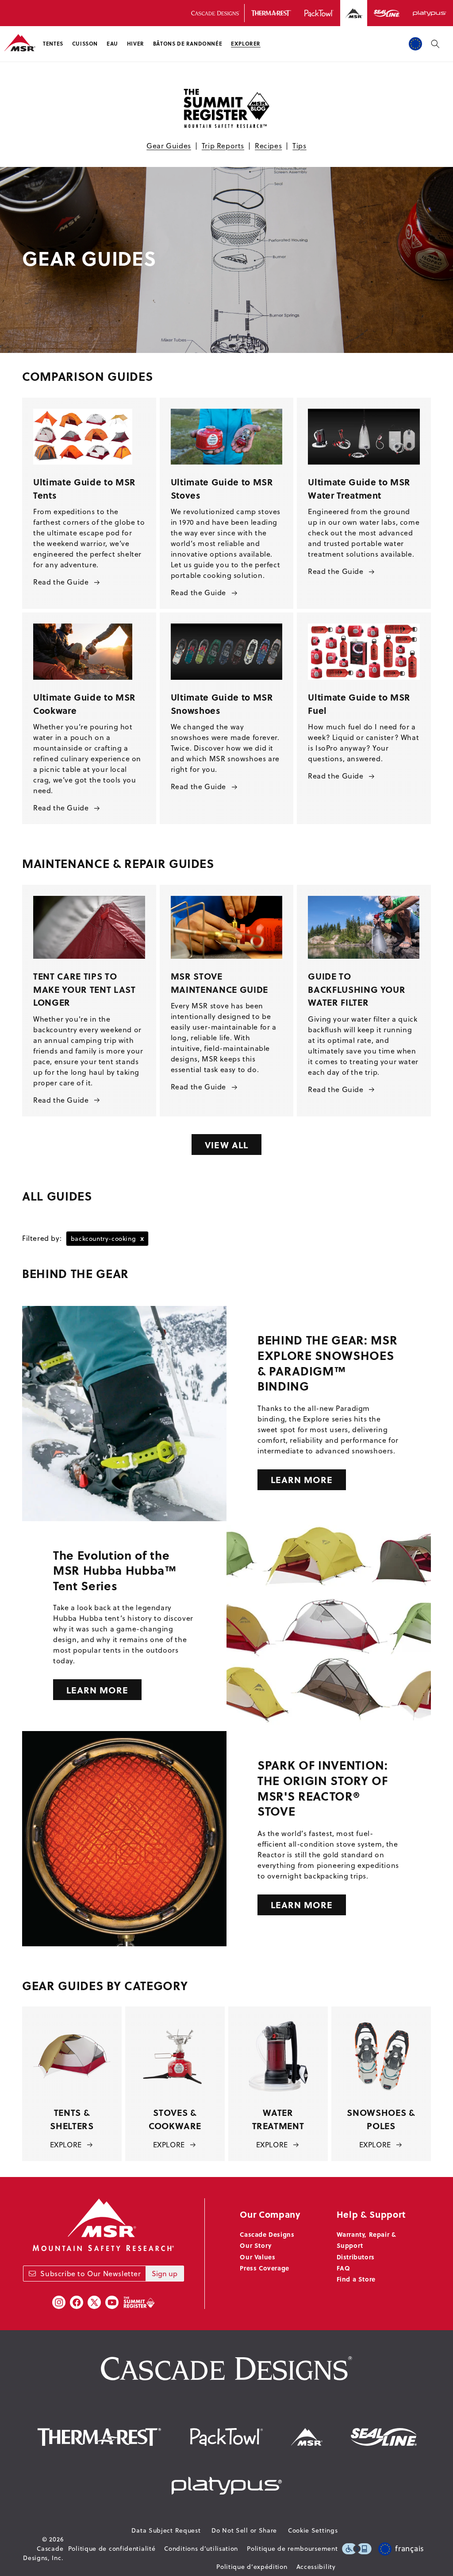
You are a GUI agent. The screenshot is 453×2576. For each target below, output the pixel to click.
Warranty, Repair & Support (367, 2240)
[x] (94, 2302)
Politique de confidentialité (112, 2549)
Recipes (268, 146)
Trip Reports (223, 146)
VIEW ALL (226, 1145)
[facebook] (77, 2302)
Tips (299, 146)
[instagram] (59, 2302)
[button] (53, 44)
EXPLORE (66, 2145)
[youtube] (112, 2302)
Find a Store (356, 2279)
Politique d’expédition (252, 2567)
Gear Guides (169, 146)
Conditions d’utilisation (201, 2549)
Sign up (165, 2274)
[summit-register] (139, 2302)
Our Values (257, 2257)
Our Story (255, 2245)
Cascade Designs (267, 2234)
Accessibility (316, 2567)
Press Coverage (264, 2268)
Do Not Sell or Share (244, 2530)
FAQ (344, 2268)
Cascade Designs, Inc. (43, 2553)
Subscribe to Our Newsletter (90, 2274)
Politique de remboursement (292, 2549)
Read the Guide (61, 582)
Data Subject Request (166, 2530)
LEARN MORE (302, 1479)
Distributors (356, 2257)
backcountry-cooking (107, 1238)
